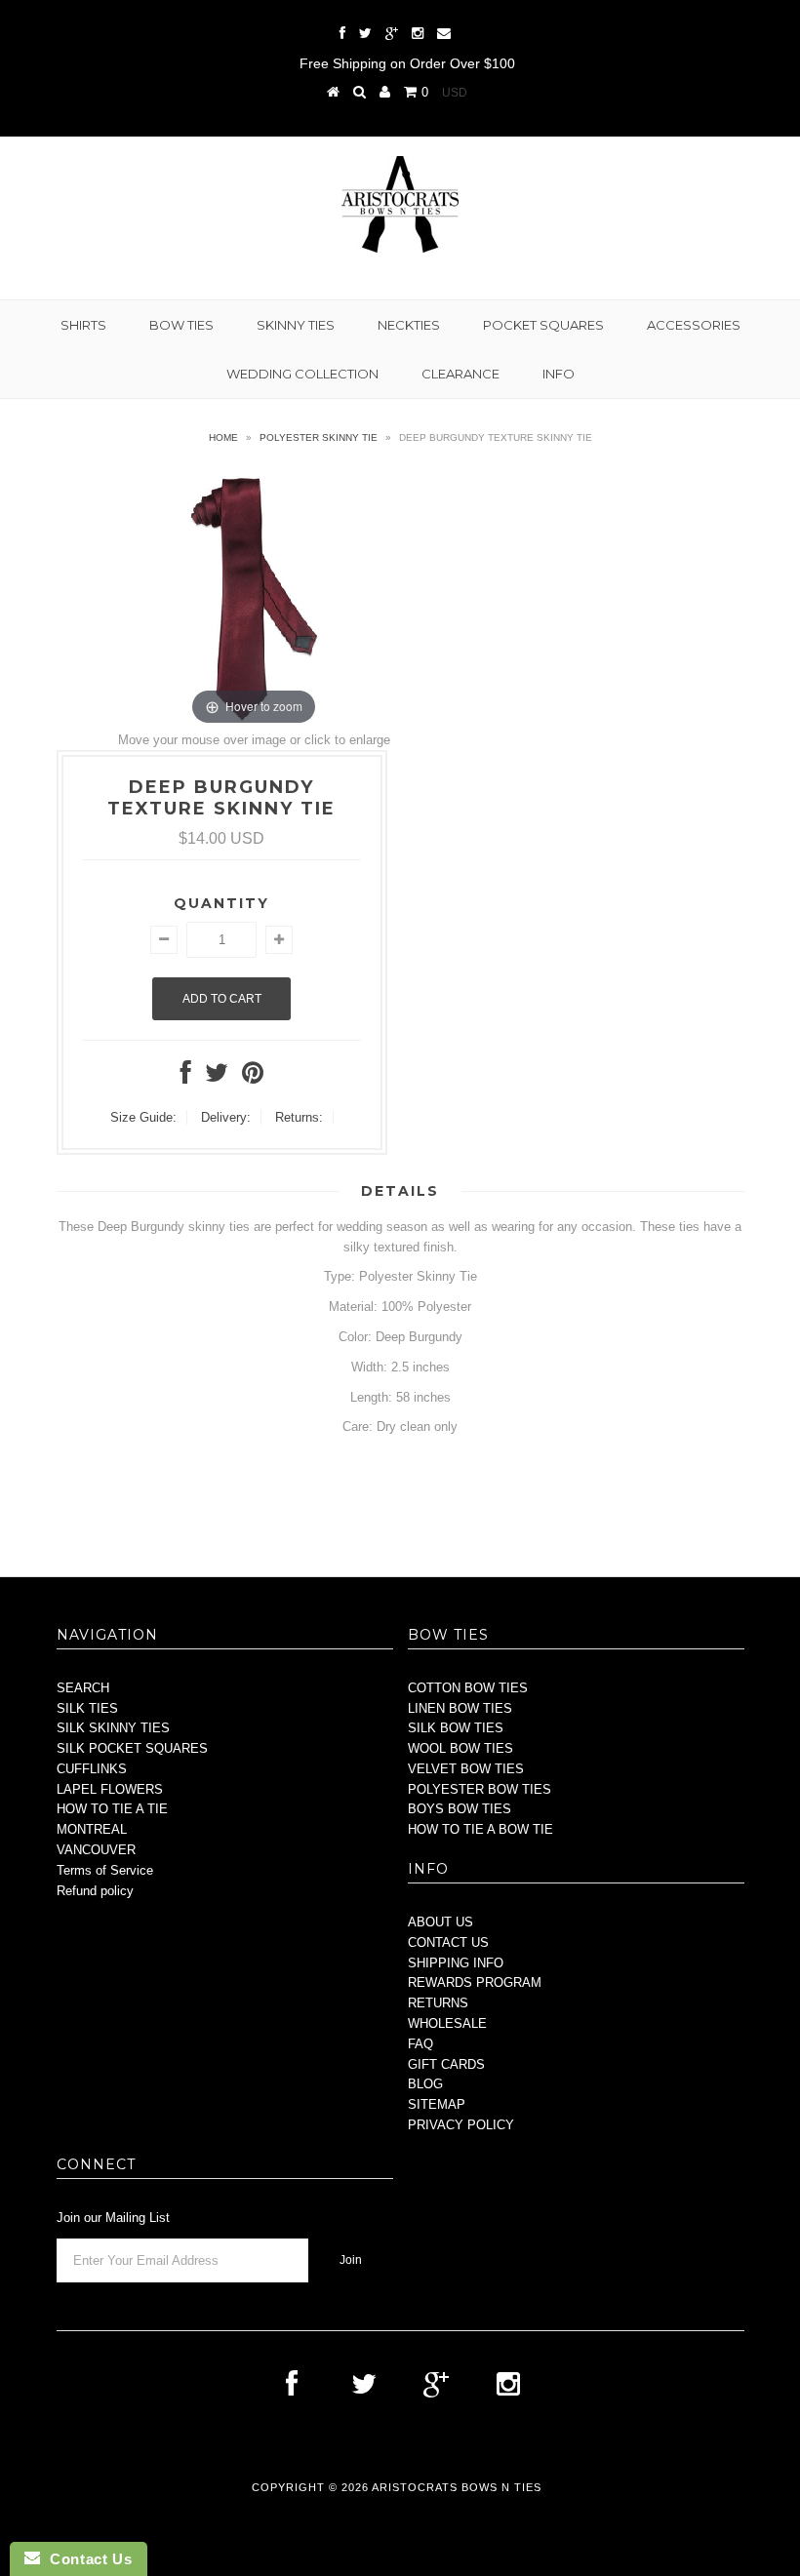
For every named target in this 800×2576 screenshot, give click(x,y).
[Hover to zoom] (254, 597)
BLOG (425, 2084)
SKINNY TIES (296, 325)
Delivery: (226, 1117)
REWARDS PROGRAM (475, 1982)
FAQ (420, 2044)
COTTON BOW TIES (468, 1688)
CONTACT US (448, 1942)
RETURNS (438, 2003)
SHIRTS (83, 325)
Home (223, 437)
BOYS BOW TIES (460, 1809)
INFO (559, 374)
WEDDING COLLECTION (302, 374)
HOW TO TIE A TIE (112, 1809)
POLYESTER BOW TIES (480, 1789)
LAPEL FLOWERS (110, 1789)
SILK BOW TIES (456, 1728)
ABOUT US (440, 1922)
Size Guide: (143, 1117)
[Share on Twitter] (217, 1077)
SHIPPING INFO (456, 1963)
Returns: (299, 1117)
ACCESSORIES (694, 325)
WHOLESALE (447, 2023)
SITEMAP (437, 2104)
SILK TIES (87, 1708)
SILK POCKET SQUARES (132, 1748)
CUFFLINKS (92, 1769)
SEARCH (83, 1688)
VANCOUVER (96, 1850)
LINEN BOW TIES (460, 1708)
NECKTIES (409, 325)
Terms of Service (105, 1870)
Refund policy (95, 1891)
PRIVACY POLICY (461, 2125)
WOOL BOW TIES (460, 1748)
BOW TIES (181, 325)
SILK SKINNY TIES (113, 1728)
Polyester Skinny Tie (319, 437)
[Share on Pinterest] (253, 1077)
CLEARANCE (460, 374)
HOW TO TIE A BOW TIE (480, 1829)
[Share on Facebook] (186, 1077)
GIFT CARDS (446, 2064)
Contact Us (86, 2559)
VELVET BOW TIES (466, 1769)
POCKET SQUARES (543, 325)
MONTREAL (92, 1829)
